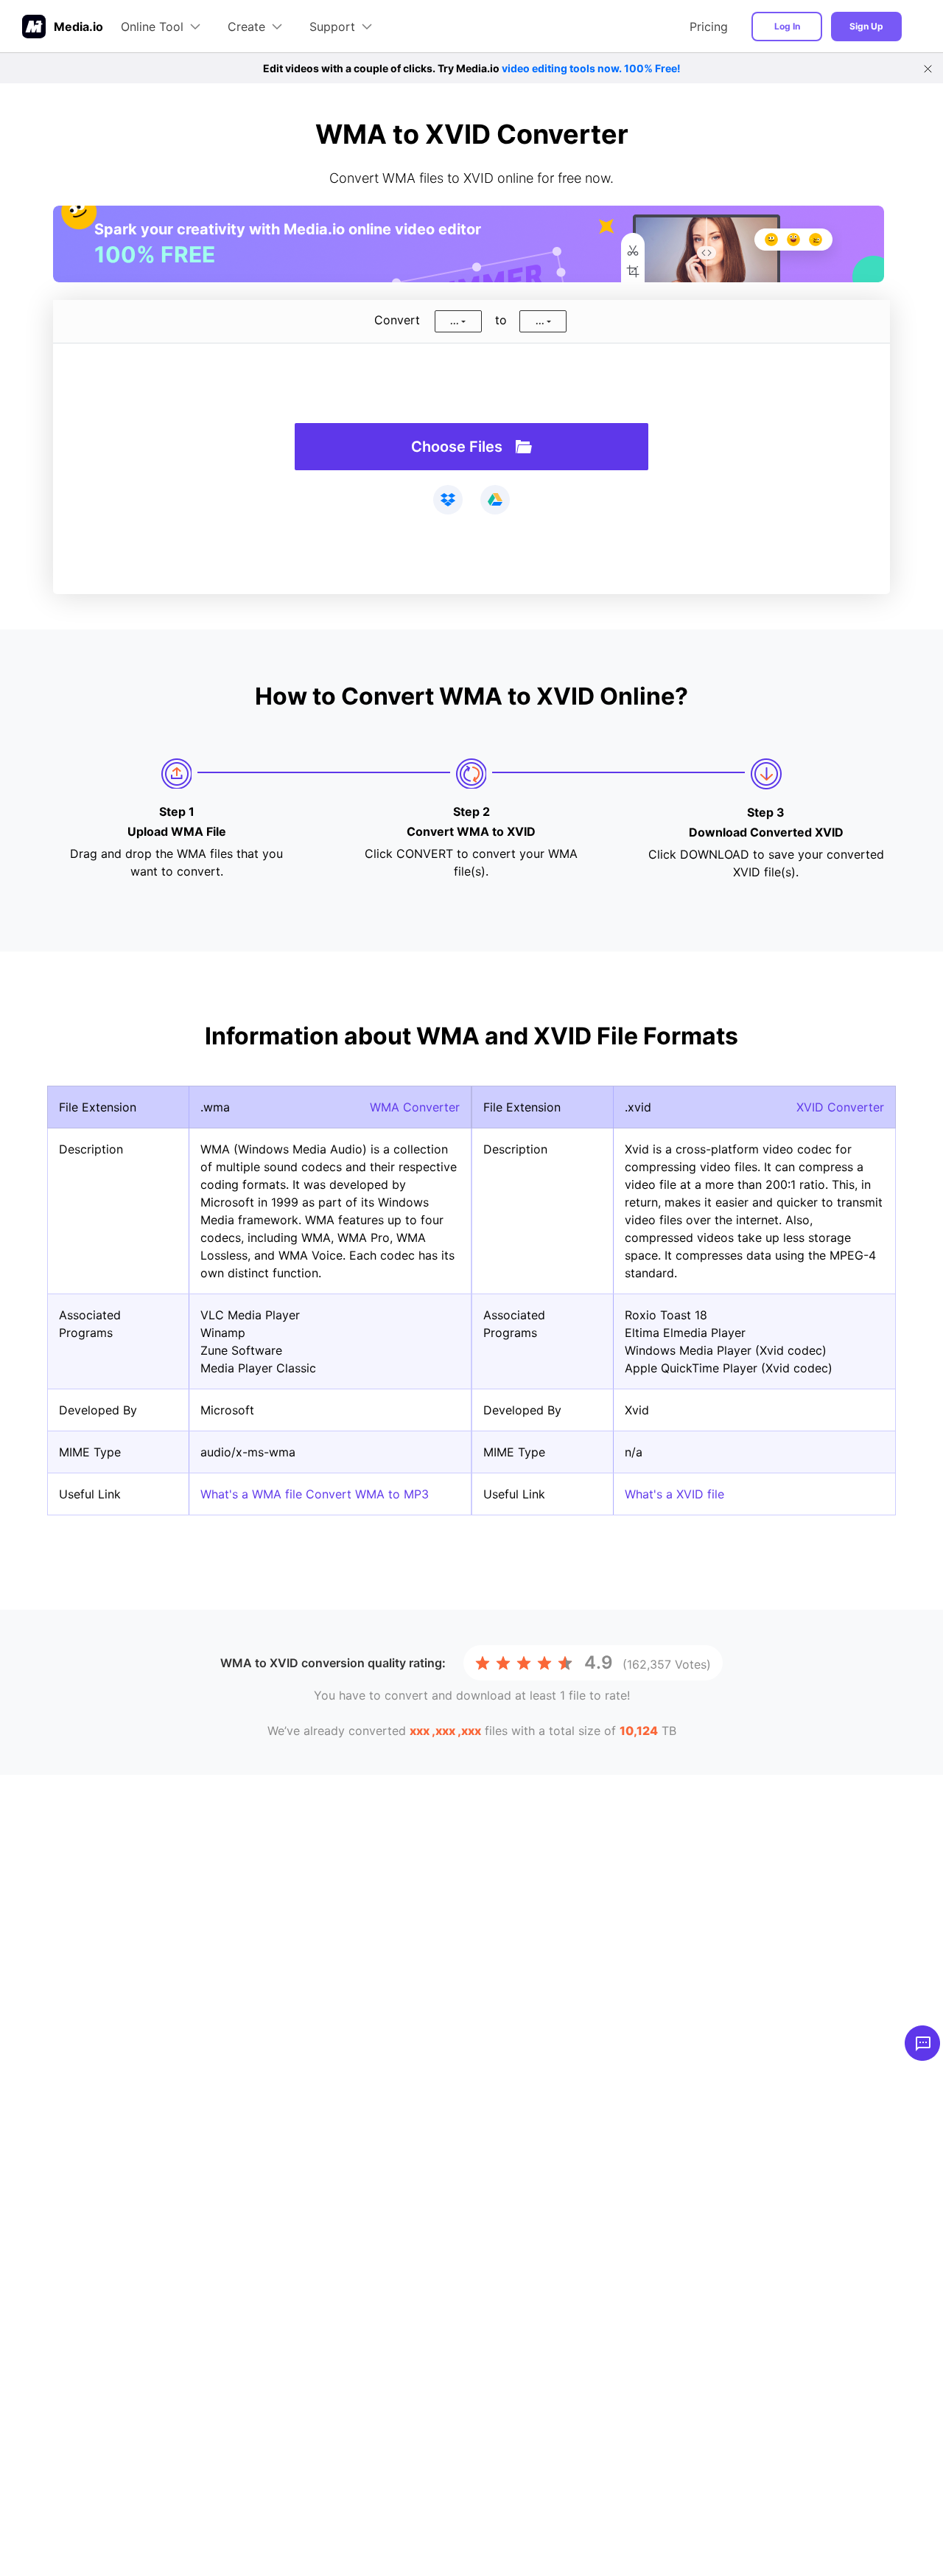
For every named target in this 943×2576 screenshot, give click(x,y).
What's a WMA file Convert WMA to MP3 (315, 1494)
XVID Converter (840, 1107)
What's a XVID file (674, 1494)
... (455, 321)
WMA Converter (415, 1107)
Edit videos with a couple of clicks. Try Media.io (472, 68)
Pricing (709, 27)
